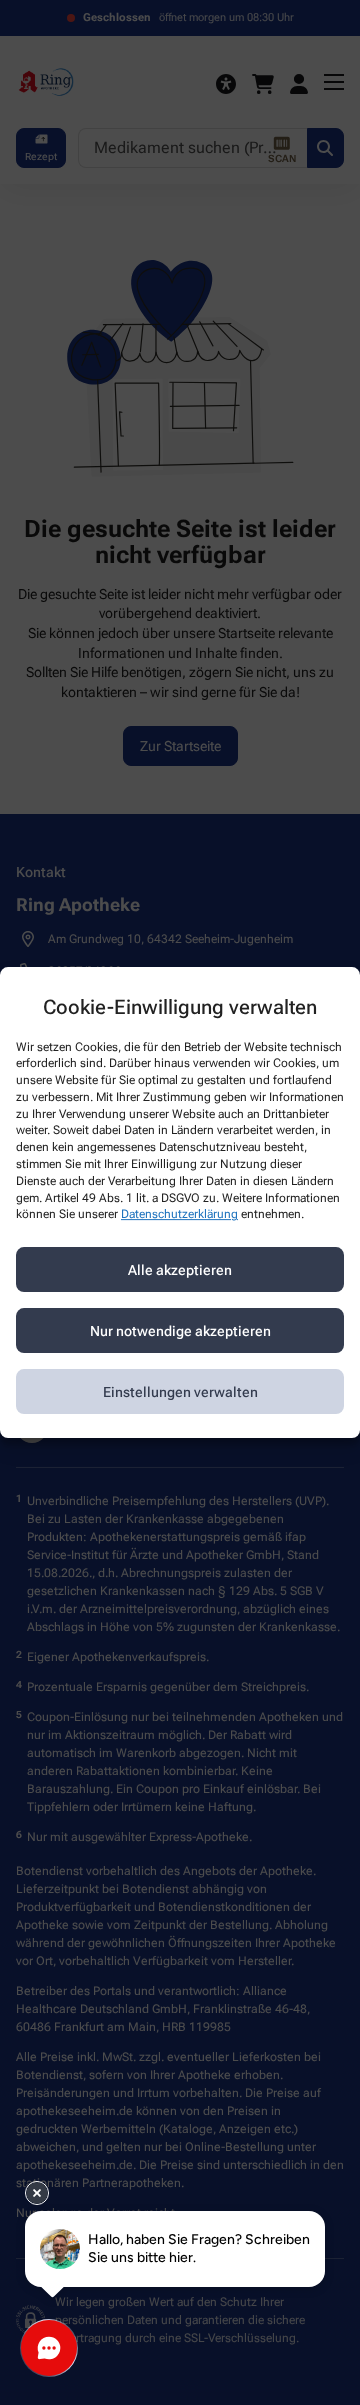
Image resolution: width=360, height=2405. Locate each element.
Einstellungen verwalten (180, 1392)
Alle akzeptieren (180, 1270)
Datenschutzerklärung (179, 1215)
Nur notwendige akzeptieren (180, 1331)
